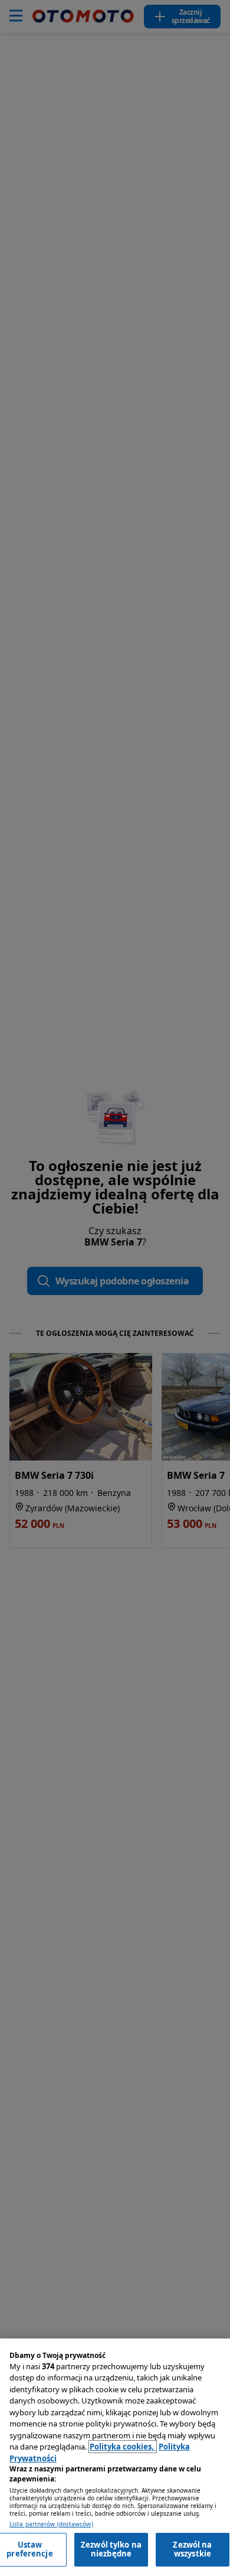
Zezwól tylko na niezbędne (111, 2549)
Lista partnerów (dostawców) (51, 2524)
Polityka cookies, (123, 2447)
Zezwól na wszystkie (192, 2549)
